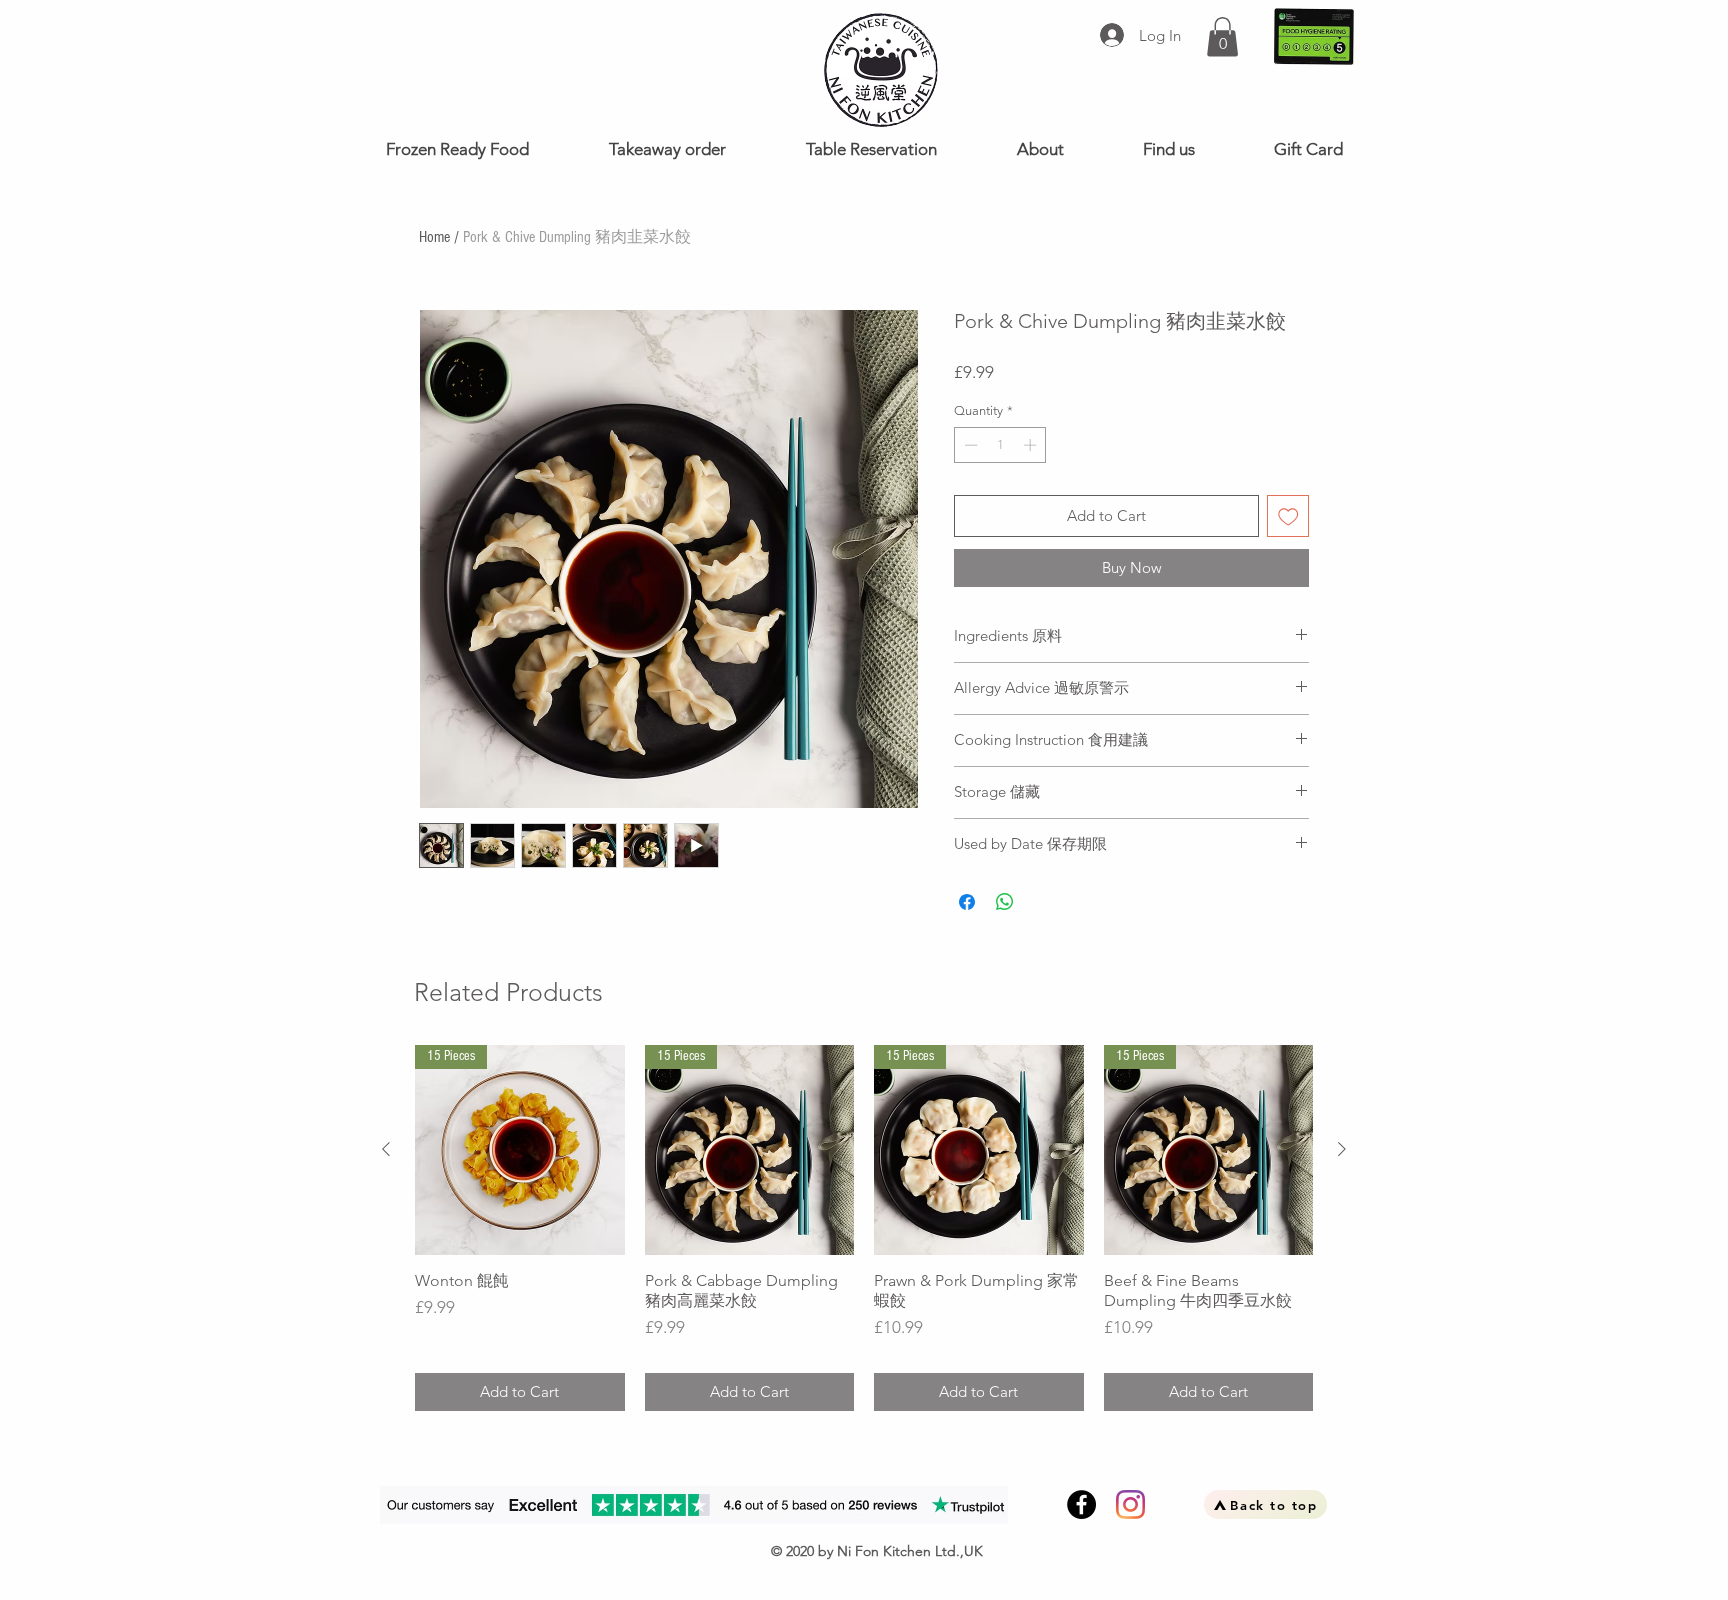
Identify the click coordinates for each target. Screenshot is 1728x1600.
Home (434, 237)
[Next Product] (1342, 1149)
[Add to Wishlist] (1288, 516)
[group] (864, 1228)
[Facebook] (1081, 1504)
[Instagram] (1130, 1504)
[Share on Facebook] (967, 902)
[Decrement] (969, 445)
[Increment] (1032, 445)
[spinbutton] (1000, 445)
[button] (1222, 36)
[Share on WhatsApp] (1005, 902)
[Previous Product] (386, 1149)
